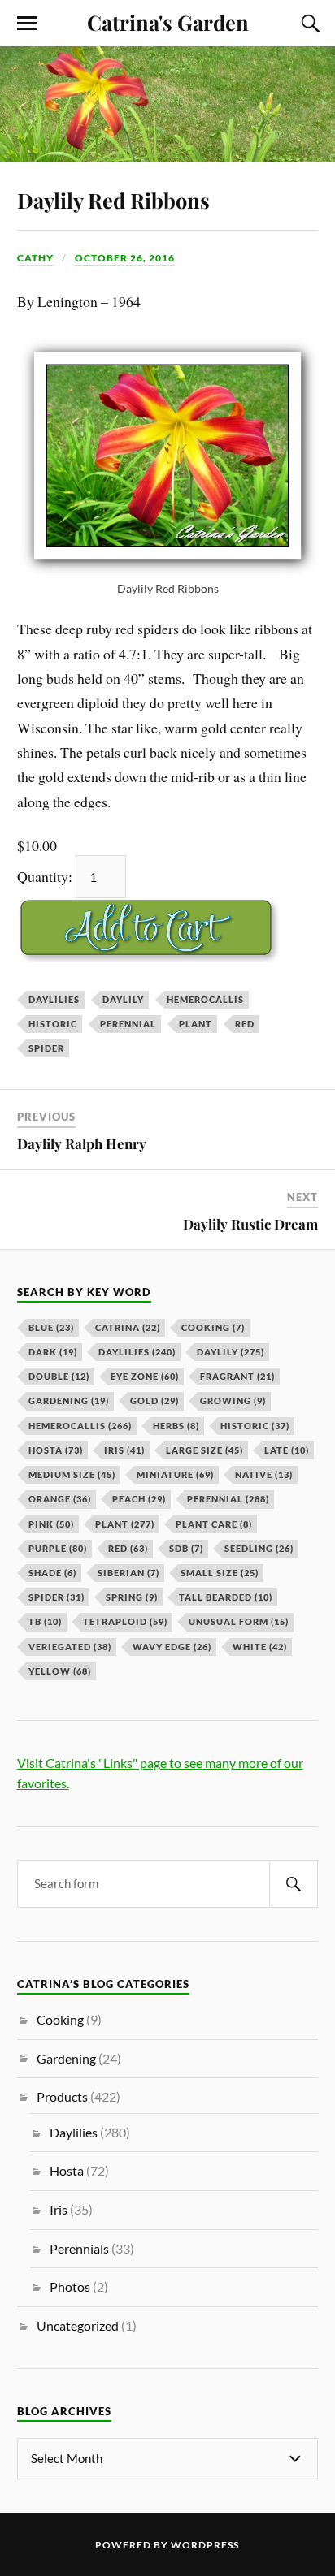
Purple (58, 1548)
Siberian (128, 1573)
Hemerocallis (205, 999)
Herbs (176, 1426)
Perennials (79, 2248)
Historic (53, 1024)
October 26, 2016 (125, 258)
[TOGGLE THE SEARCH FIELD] (308, 24)
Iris (124, 1450)
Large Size (204, 1450)
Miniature (175, 1474)
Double (59, 1376)
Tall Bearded (226, 1597)
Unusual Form (239, 1621)
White (260, 1647)
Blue (51, 1327)
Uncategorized (78, 2325)
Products (62, 2096)
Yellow (60, 1671)
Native (264, 1474)
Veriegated (70, 1647)
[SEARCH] (294, 1884)
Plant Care (214, 1524)
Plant (196, 1024)
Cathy (35, 258)
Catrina (128, 1327)
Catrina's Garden (168, 22)
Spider (46, 1048)
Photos (70, 2286)
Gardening (69, 1400)
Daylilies (54, 999)
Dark (53, 1352)
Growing (233, 1400)
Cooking (213, 1327)
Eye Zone (145, 1376)
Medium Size (72, 1474)
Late (287, 1450)
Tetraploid (125, 1621)
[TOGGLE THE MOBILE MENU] (27, 24)
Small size (220, 1573)
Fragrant (237, 1376)
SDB (186, 1548)
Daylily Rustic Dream (250, 1224)
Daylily (123, 999)
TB (45, 1621)
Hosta (56, 1450)
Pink (51, 1524)
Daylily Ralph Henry (82, 1143)
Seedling (259, 1548)
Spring (132, 1597)
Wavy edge (172, 1647)
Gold (154, 1400)
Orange (60, 1499)
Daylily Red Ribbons (113, 200)
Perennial (128, 1024)
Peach (139, 1499)
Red (245, 1024)
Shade (52, 1573)
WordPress (205, 2545)
